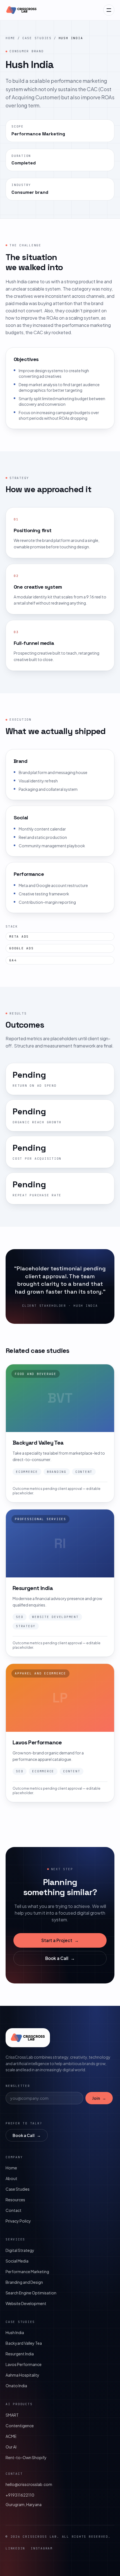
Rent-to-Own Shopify (26, 2457)
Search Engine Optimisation (31, 2293)
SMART (12, 2415)
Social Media (17, 2261)
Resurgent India (20, 2354)
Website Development (26, 2303)
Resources (15, 2200)
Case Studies (37, 38)
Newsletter (18, 2086)
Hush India (15, 2332)
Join (99, 2098)
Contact (14, 2210)
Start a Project (60, 1940)
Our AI (11, 2447)
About (11, 2178)
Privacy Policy (18, 2221)
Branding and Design (24, 2282)
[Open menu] (109, 10)
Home (10, 38)
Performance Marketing (27, 2271)
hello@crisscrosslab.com (29, 2484)
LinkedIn (15, 2548)
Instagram (42, 2548)
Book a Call (60, 1958)
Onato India (16, 2386)
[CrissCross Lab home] (21, 10)
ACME (11, 2436)
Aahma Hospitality (22, 2375)
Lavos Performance (24, 2364)
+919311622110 (20, 2495)
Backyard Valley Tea (24, 2343)
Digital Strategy (20, 2250)
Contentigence (20, 2426)
